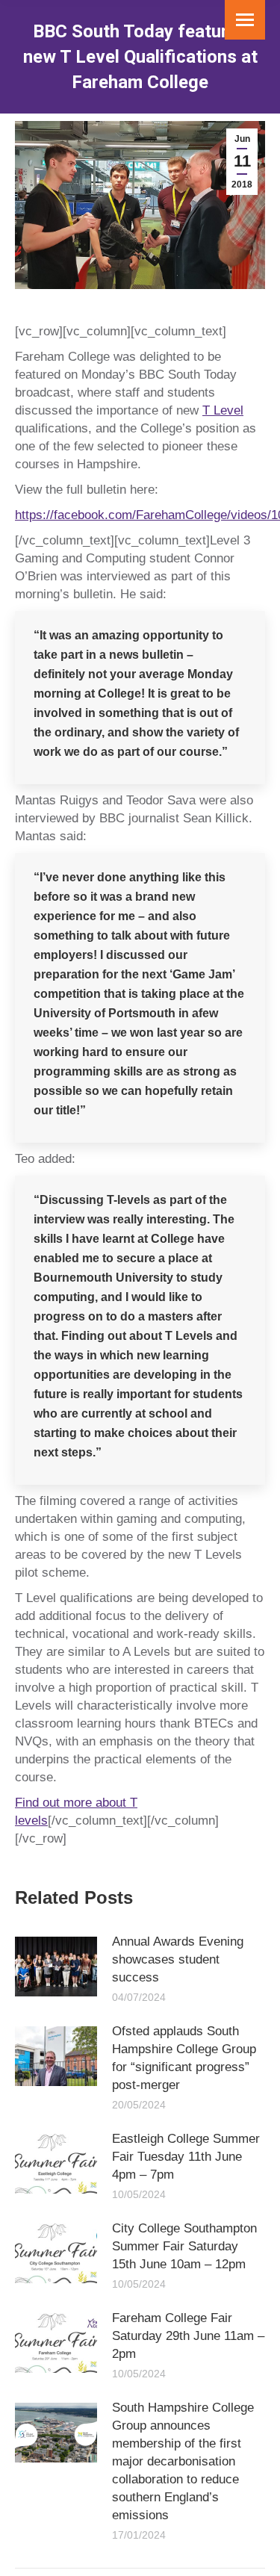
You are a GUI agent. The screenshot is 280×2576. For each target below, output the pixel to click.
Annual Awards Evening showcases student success (178, 1959)
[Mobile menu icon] (245, 20)
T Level (223, 410)
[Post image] (56, 1967)
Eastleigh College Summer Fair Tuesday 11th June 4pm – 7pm (186, 2157)
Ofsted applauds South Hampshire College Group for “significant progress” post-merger (184, 2058)
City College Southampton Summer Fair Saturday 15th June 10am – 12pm (184, 2246)
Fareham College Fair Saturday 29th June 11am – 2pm (188, 2336)
